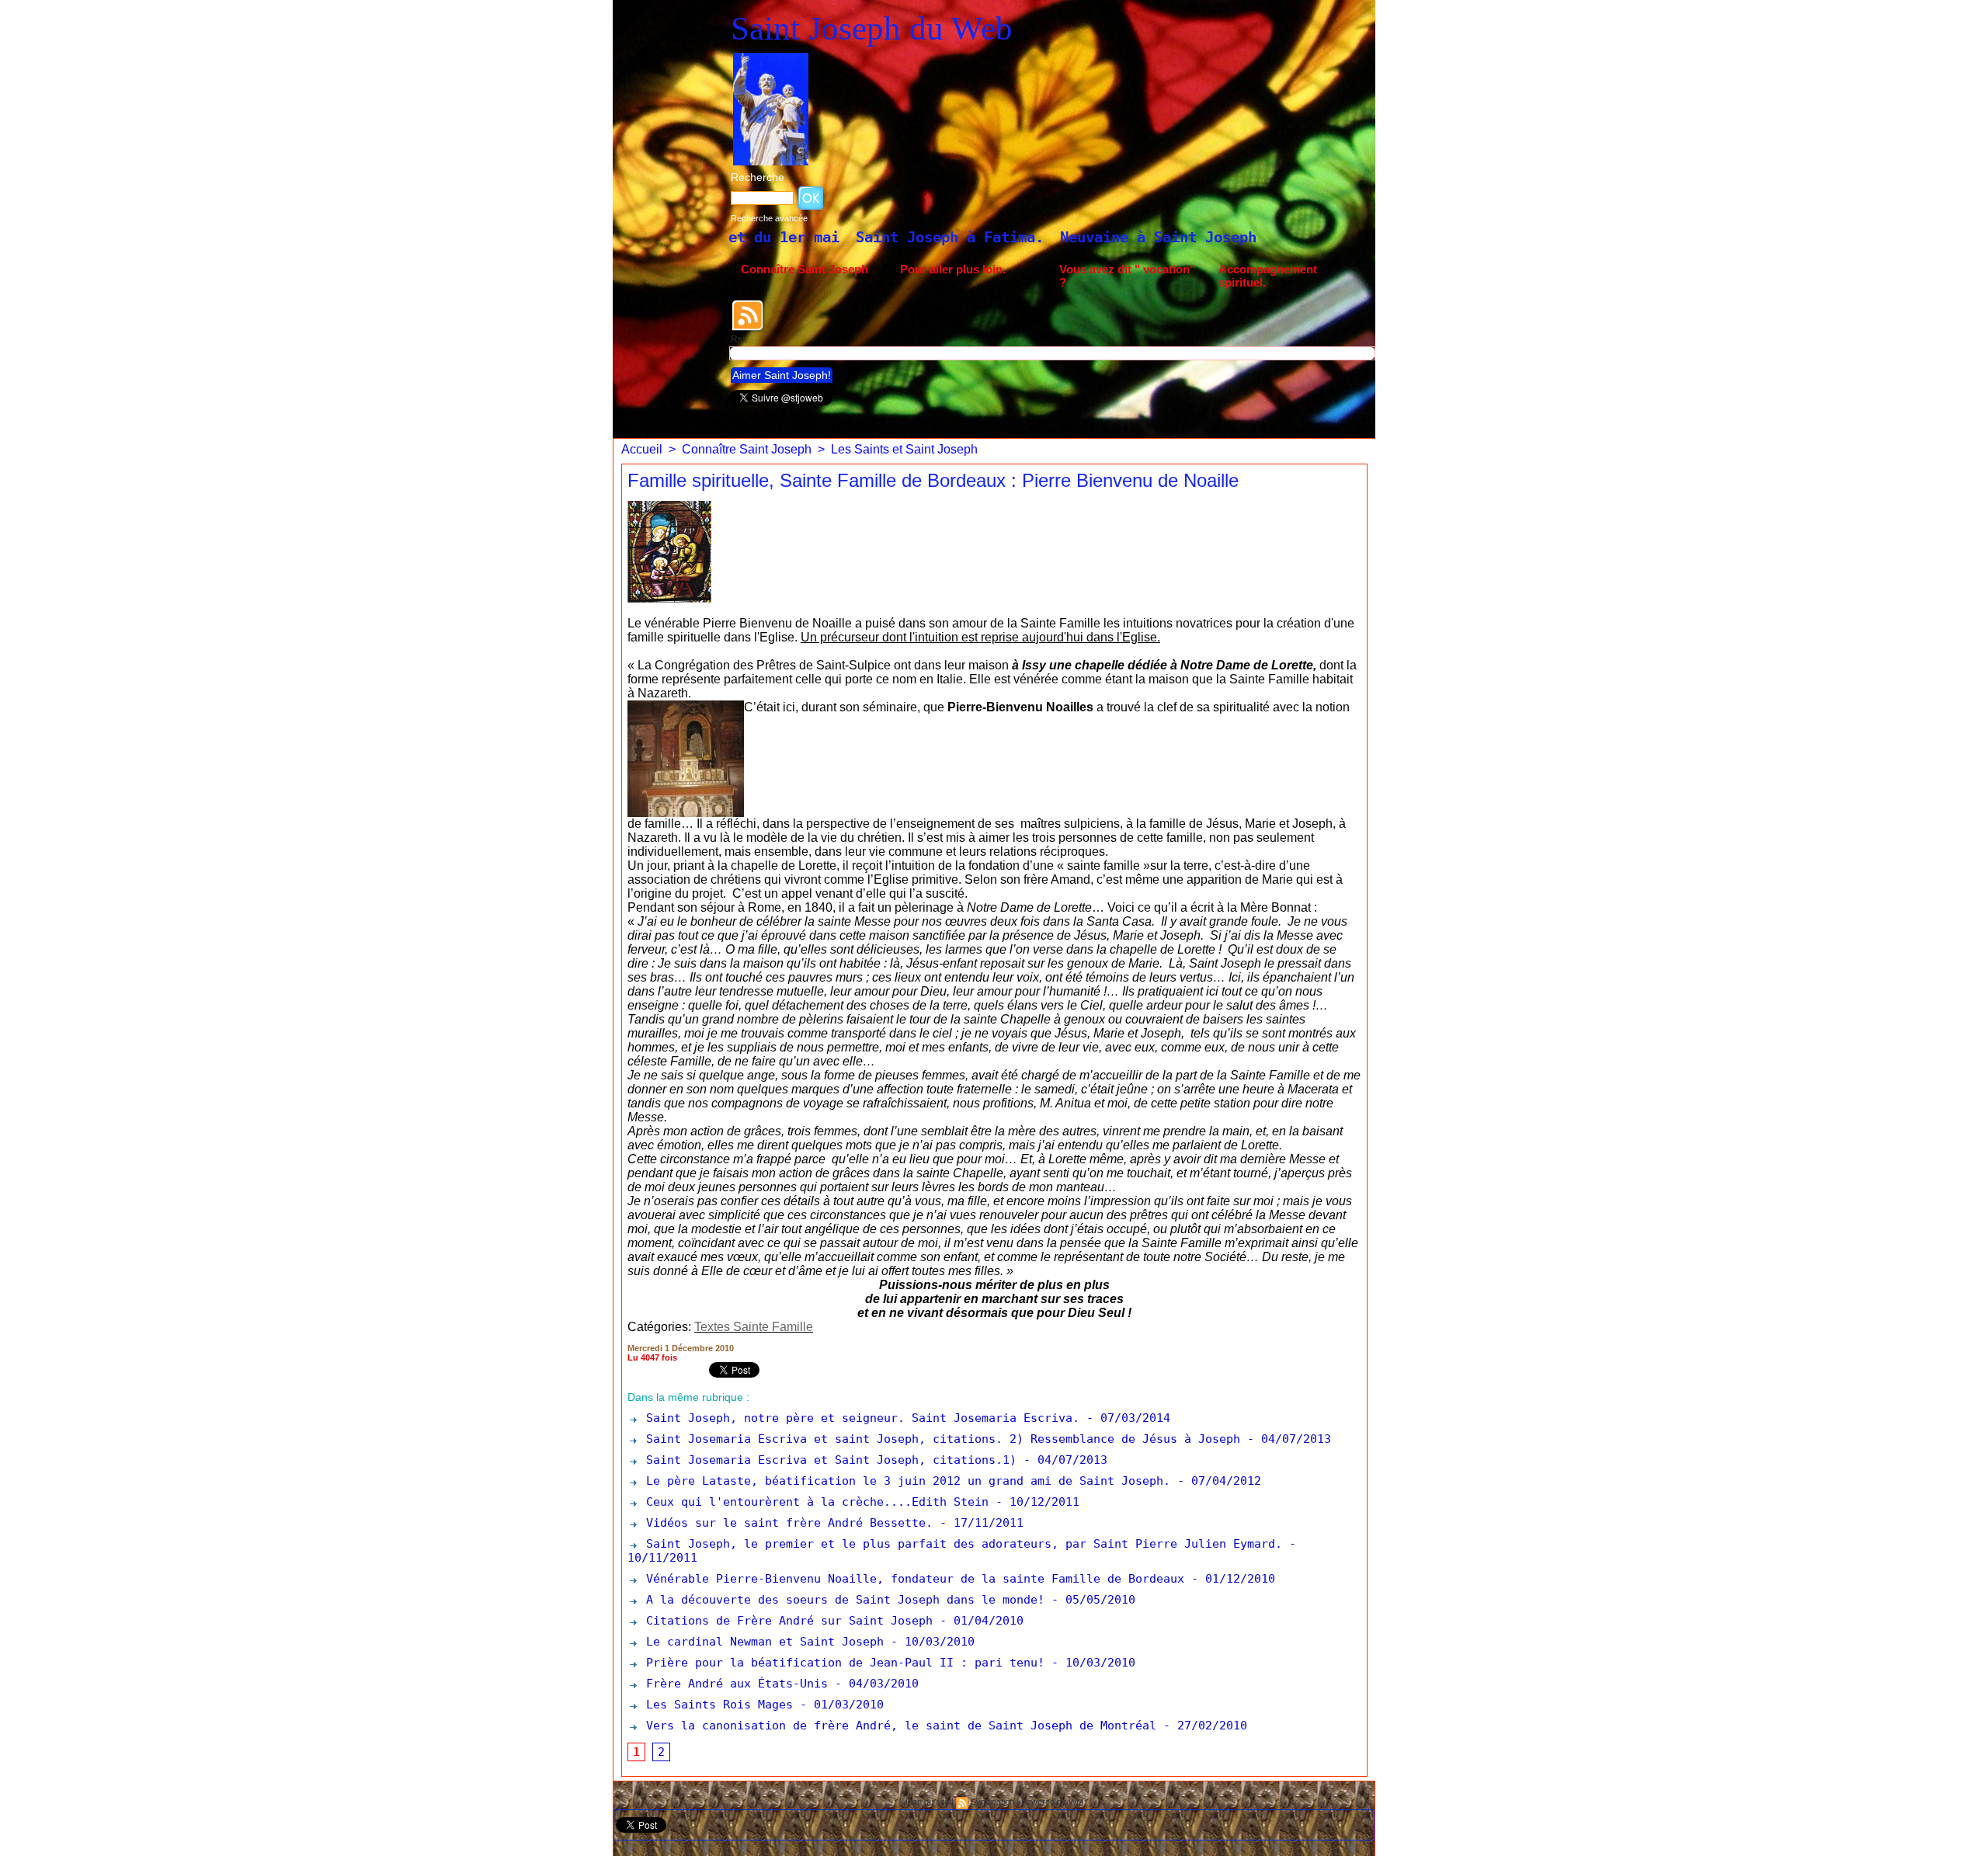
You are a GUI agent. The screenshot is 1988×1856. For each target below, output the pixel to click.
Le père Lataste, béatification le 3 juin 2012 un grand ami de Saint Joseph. (905, 1481)
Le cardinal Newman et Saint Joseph (761, 1642)
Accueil (642, 449)
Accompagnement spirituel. (1268, 276)
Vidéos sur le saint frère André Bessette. (786, 1523)
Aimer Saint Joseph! (782, 375)
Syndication (992, 1802)
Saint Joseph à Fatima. (774, 237)
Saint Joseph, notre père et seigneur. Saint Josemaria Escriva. (859, 1418)
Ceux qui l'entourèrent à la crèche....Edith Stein (814, 1502)
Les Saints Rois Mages (719, 1705)
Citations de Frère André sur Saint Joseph (786, 1621)
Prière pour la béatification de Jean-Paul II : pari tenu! (842, 1663)
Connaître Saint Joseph (805, 269)
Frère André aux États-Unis (733, 1684)
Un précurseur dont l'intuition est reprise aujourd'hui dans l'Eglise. (980, 637)
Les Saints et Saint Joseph (904, 449)
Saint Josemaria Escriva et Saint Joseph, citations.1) (828, 1460)
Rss (739, 339)
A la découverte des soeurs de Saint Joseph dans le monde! (842, 1600)
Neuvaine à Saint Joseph (983, 237)
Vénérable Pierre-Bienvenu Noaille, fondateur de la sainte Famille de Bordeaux (912, 1579)
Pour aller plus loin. (953, 269)
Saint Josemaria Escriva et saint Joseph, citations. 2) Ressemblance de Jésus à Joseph (940, 1439)
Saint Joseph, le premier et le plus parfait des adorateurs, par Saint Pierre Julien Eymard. (961, 1544)
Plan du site (927, 1802)
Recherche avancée (769, 218)
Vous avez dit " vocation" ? (1127, 276)
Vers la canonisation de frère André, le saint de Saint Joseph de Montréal (898, 1726)
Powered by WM (1052, 1802)
